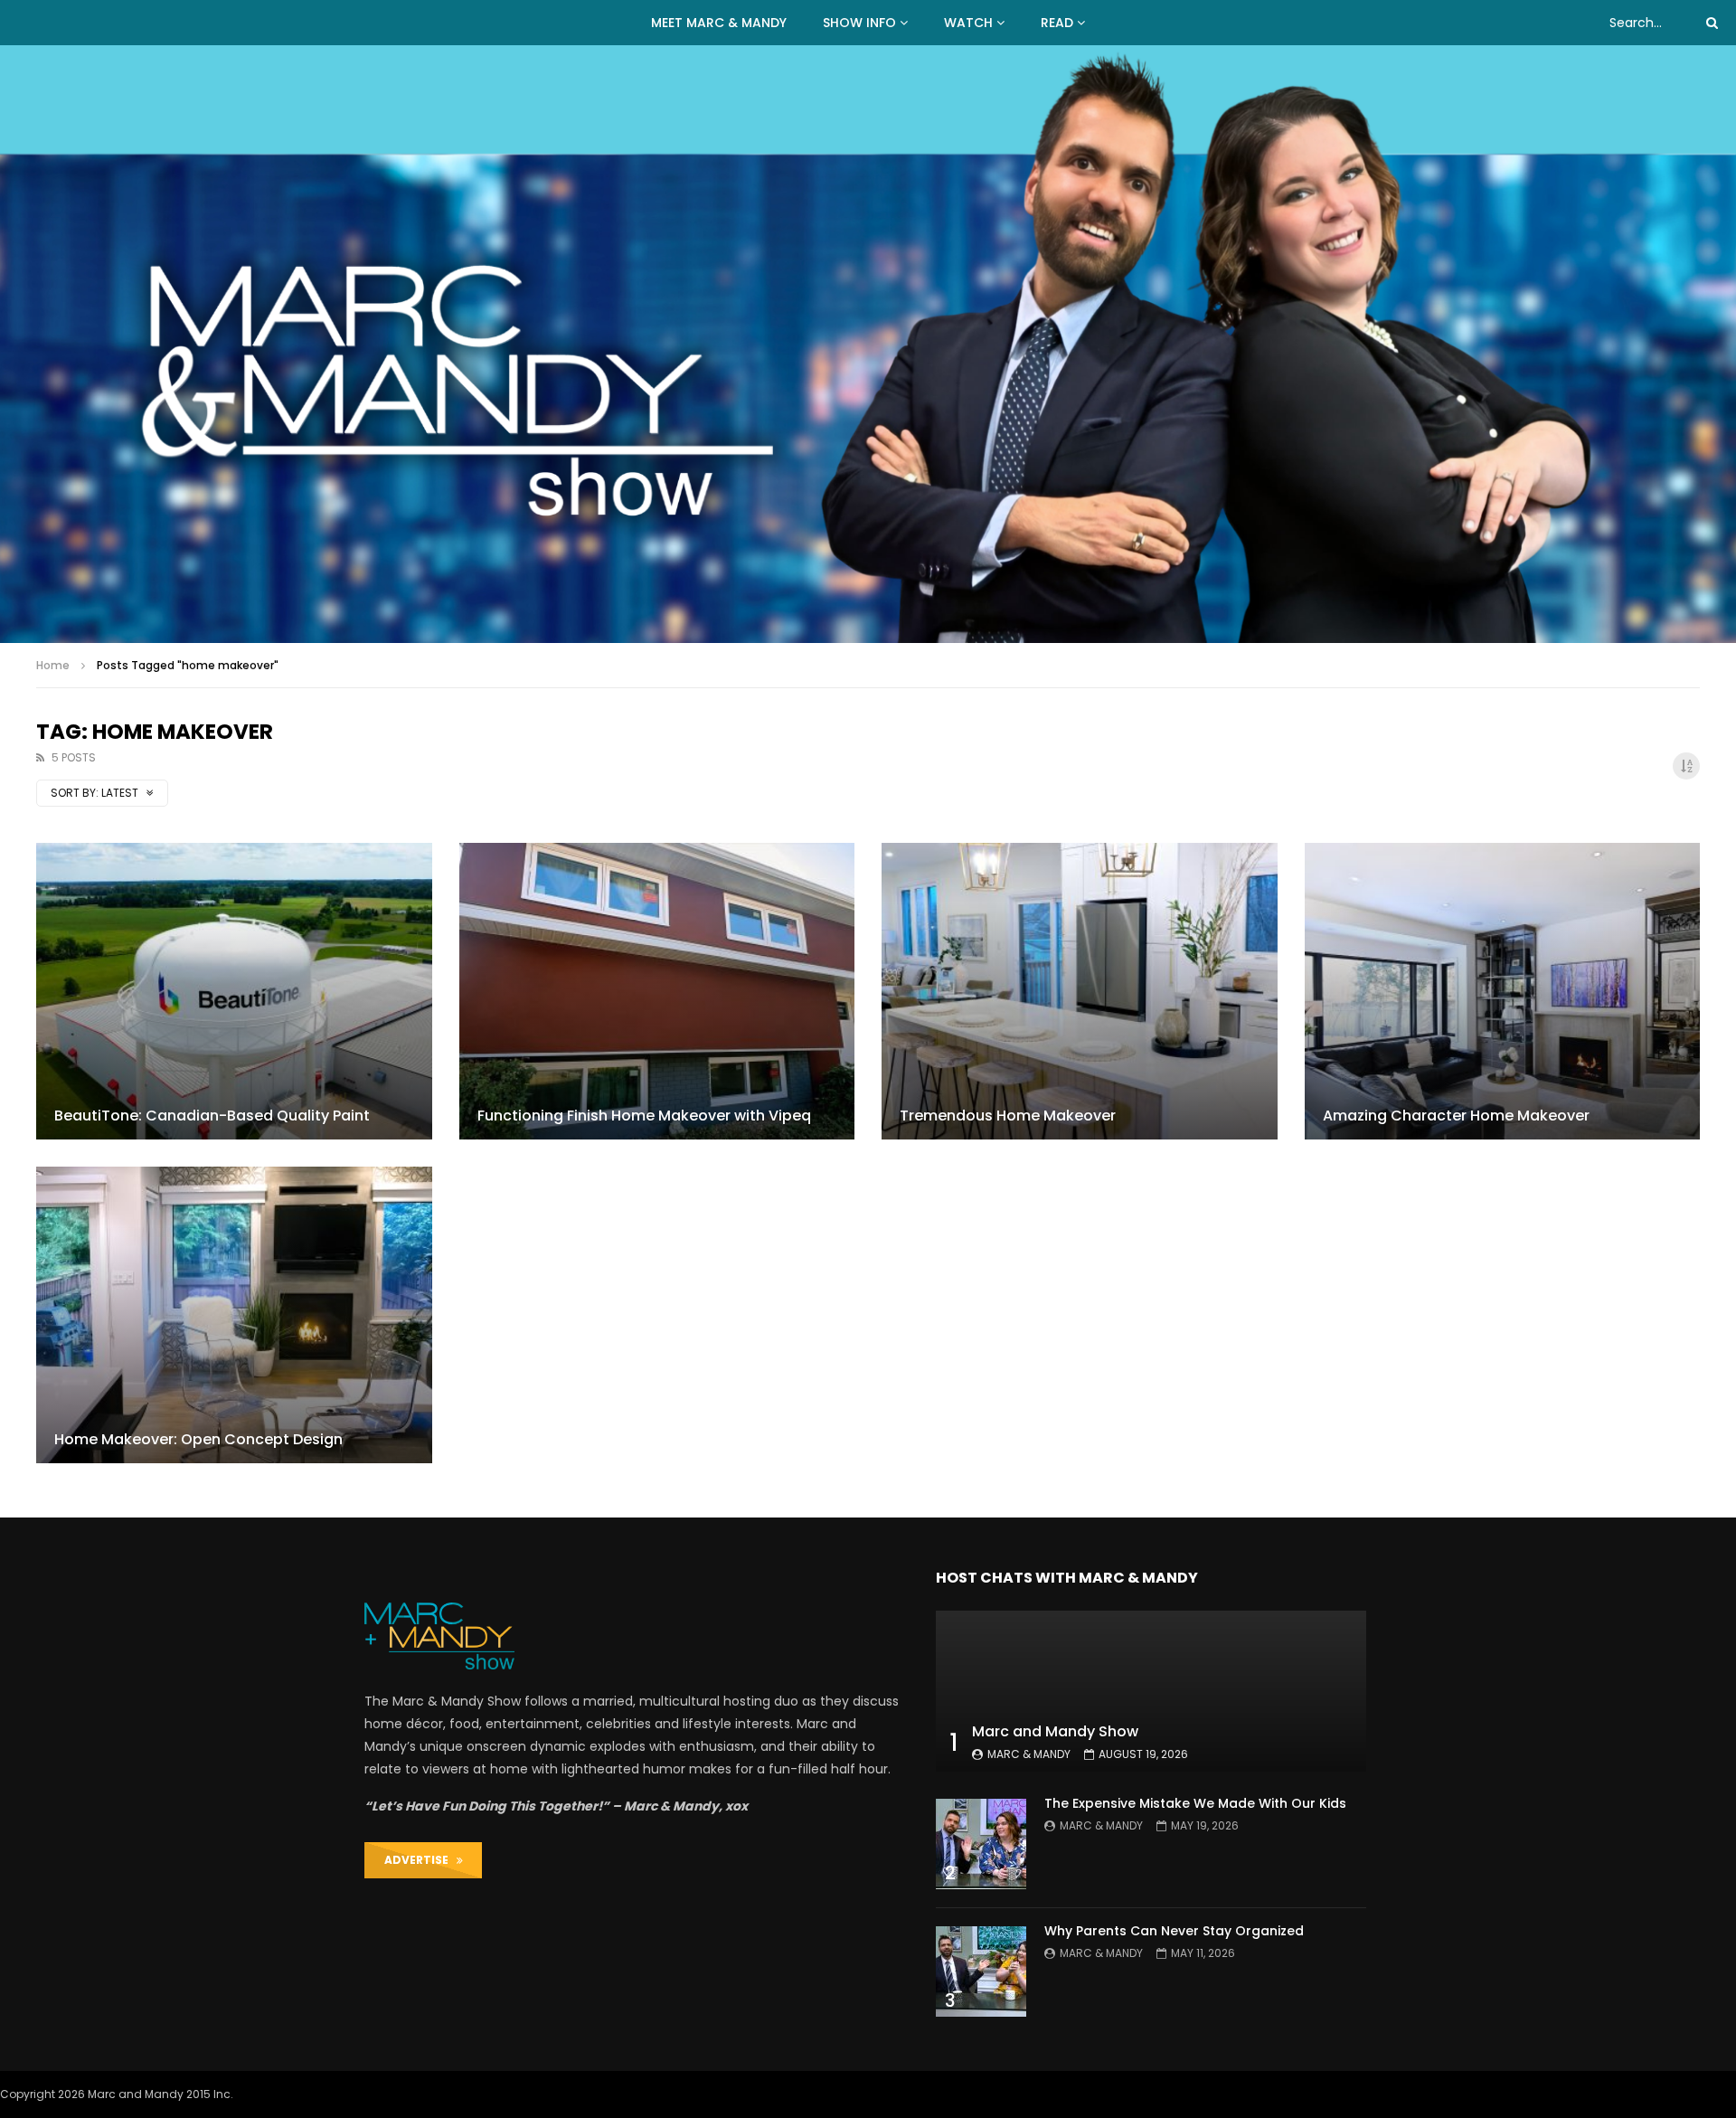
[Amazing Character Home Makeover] (1503, 991)
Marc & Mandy (1029, 1754)
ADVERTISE (420, 1860)
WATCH (968, 23)
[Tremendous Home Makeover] (1080, 991)
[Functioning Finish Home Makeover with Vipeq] (657, 991)
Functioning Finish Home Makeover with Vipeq (644, 1116)
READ (1057, 23)
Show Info (859, 23)
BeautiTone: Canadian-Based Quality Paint (212, 1116)
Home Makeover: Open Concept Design (198, 1439)
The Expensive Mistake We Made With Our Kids (1195, 1803)
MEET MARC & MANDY (719, 23)
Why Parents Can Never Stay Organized (1174, 1931)
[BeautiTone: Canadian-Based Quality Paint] (234, 991)
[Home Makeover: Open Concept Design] (234, 1315)
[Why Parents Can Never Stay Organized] (981, 1971)
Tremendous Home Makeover (1008, 1116)
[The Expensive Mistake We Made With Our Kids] (981, 1844)
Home (53, 665)
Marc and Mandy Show (1055, 1731)
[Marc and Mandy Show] (868, 344)
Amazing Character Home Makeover (1456, 1116)
